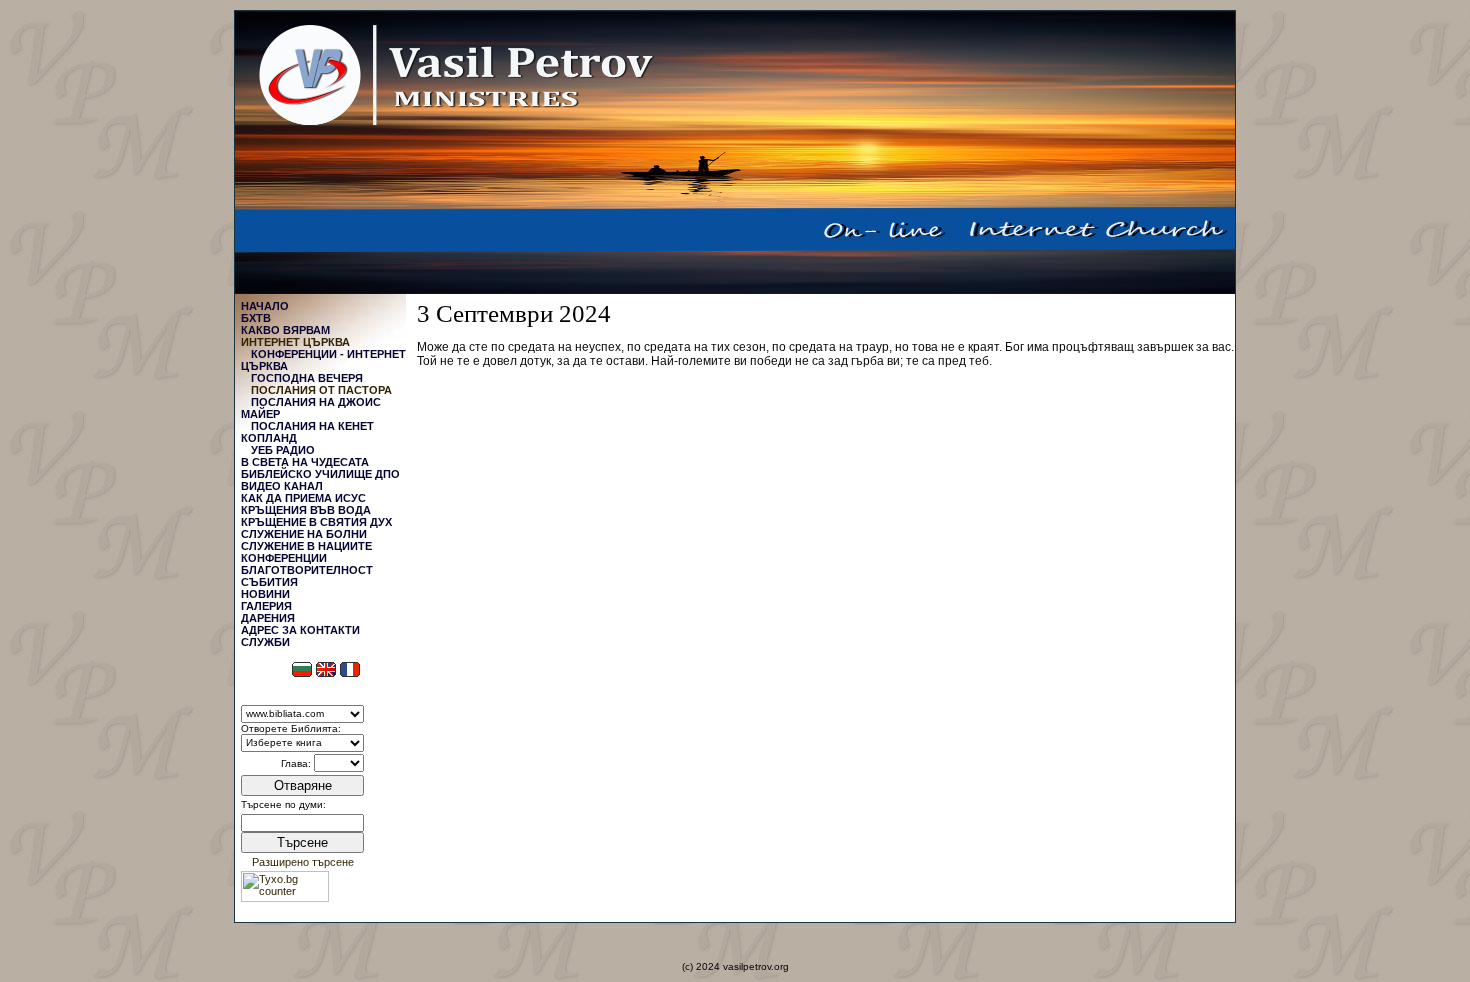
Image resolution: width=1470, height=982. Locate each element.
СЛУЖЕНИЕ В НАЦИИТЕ (306, 546)
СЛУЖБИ (265, 642)
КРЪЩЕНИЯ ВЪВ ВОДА (306, 510)
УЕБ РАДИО (283, 450)
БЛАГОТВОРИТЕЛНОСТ (307, 570)
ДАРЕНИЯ (268, 618)
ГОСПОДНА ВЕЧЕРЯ (307, 378)
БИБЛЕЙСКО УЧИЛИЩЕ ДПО (320, 474)
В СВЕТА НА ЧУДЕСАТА (305, 462)
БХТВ (256, 318)
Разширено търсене (303, 862)
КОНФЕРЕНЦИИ (284, 558)
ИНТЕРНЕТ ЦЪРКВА (295, 342)
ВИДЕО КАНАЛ (282, 486)
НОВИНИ (265, 594)
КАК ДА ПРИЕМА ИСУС (303, 498)
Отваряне (303, 785)
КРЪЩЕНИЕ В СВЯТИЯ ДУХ (316, 522)
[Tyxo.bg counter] (285, 898)
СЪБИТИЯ (269, 582)
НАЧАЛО (265, 306)
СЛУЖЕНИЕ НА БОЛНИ (304, 534)
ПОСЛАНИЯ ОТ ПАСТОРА (321, 390)
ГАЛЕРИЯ (266, 606)
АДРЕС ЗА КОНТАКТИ (300, 630)
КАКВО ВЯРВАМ (285, 330)
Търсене (302, 842)
